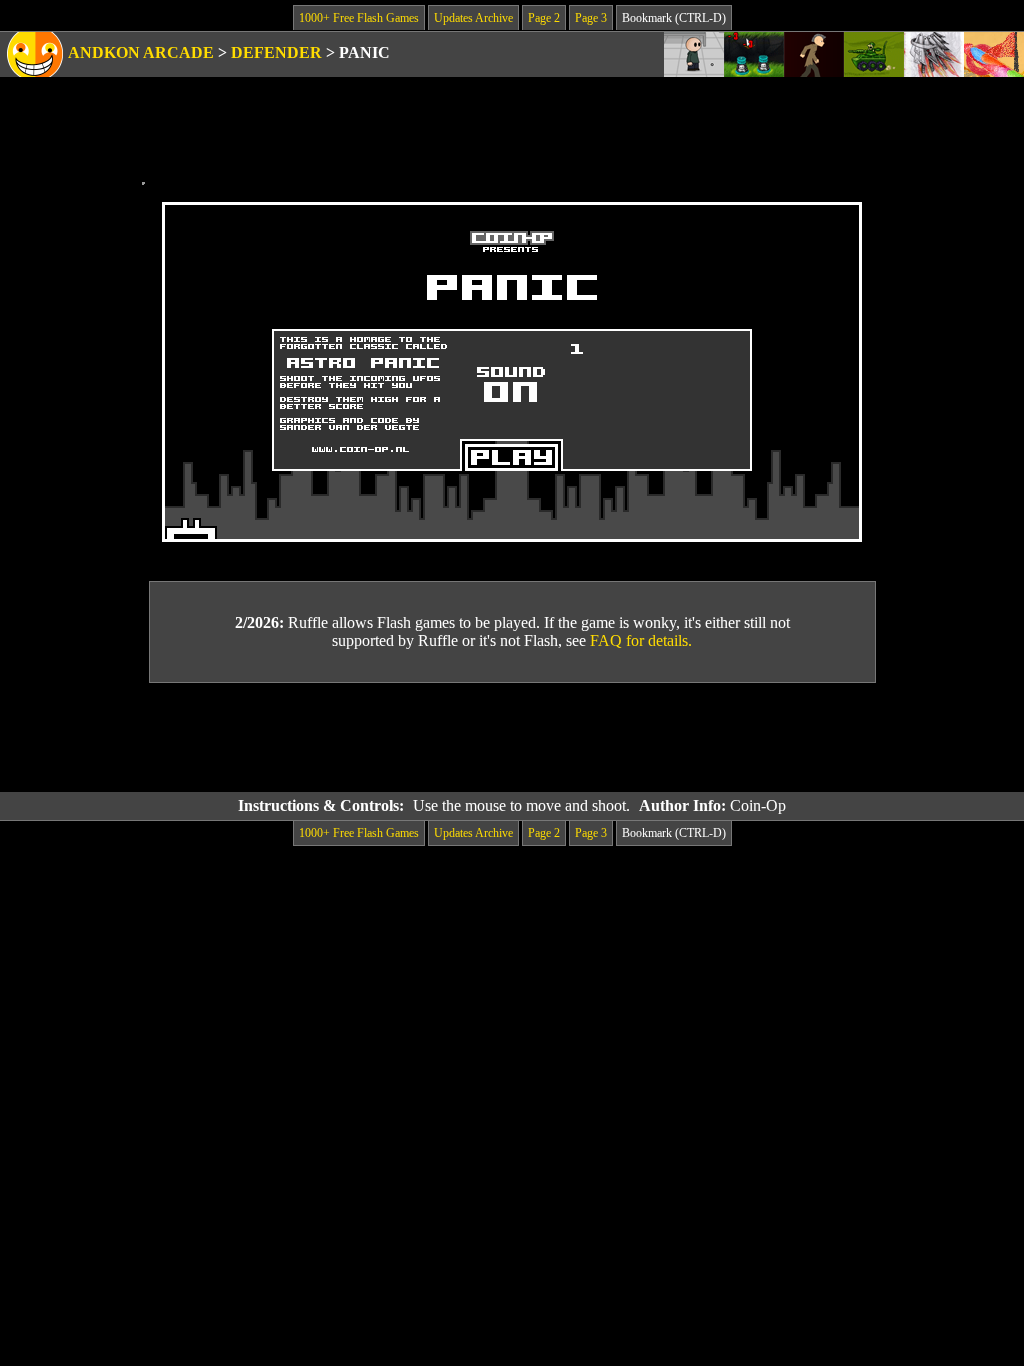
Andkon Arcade (141, 52)
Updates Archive (473, 18)
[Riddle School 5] (694, 54)
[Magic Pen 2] (994, 54)
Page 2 (544, 18)
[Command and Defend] (874, 54)
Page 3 (591, 18)
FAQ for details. (641, 640)
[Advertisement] (512, 738)
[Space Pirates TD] (754, 54)
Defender (276, 52)
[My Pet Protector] (814, 54)
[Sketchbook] (934, 54)
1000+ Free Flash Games (359, 18)
